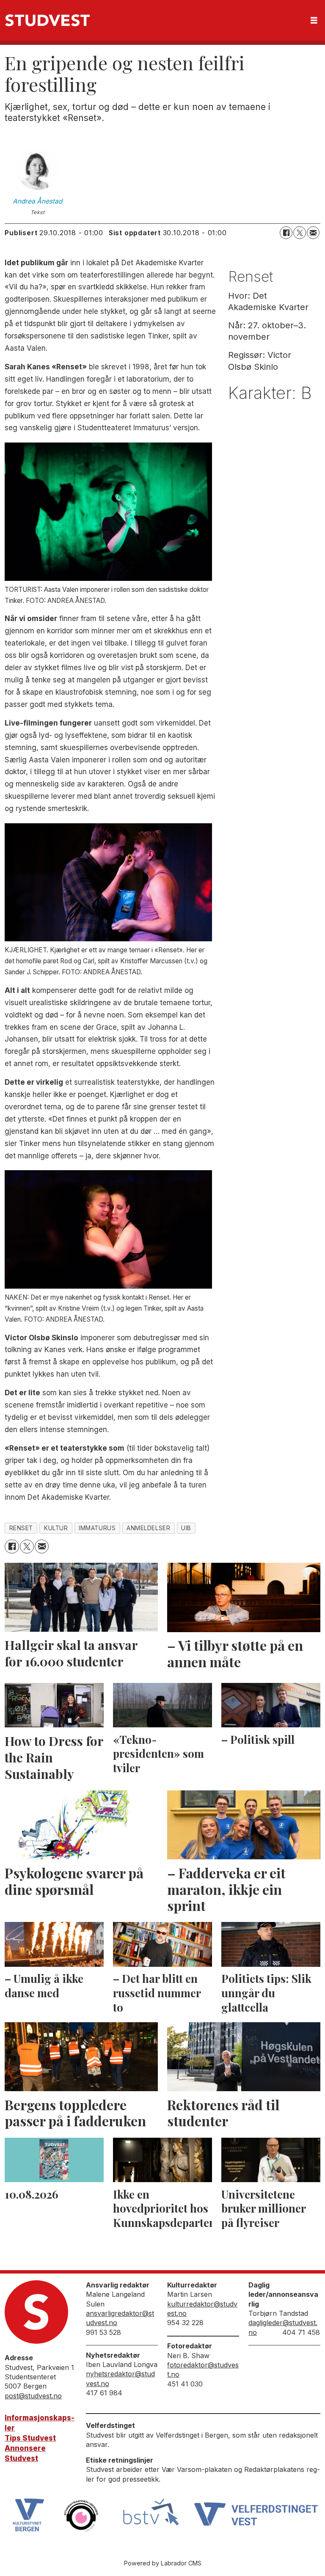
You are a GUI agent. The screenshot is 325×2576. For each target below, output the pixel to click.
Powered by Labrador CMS (163, 2563)
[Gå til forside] (47, 20)
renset (21, 1528)
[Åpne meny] (314, 21)
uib (186, 1528)
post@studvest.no (33, 2396)
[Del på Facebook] (286, 233)
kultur (56, 1528)
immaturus (97, 1528)
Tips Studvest (30, 2438)
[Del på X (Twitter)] (300, 233)
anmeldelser (148, 1528)
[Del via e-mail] (313, 233)
